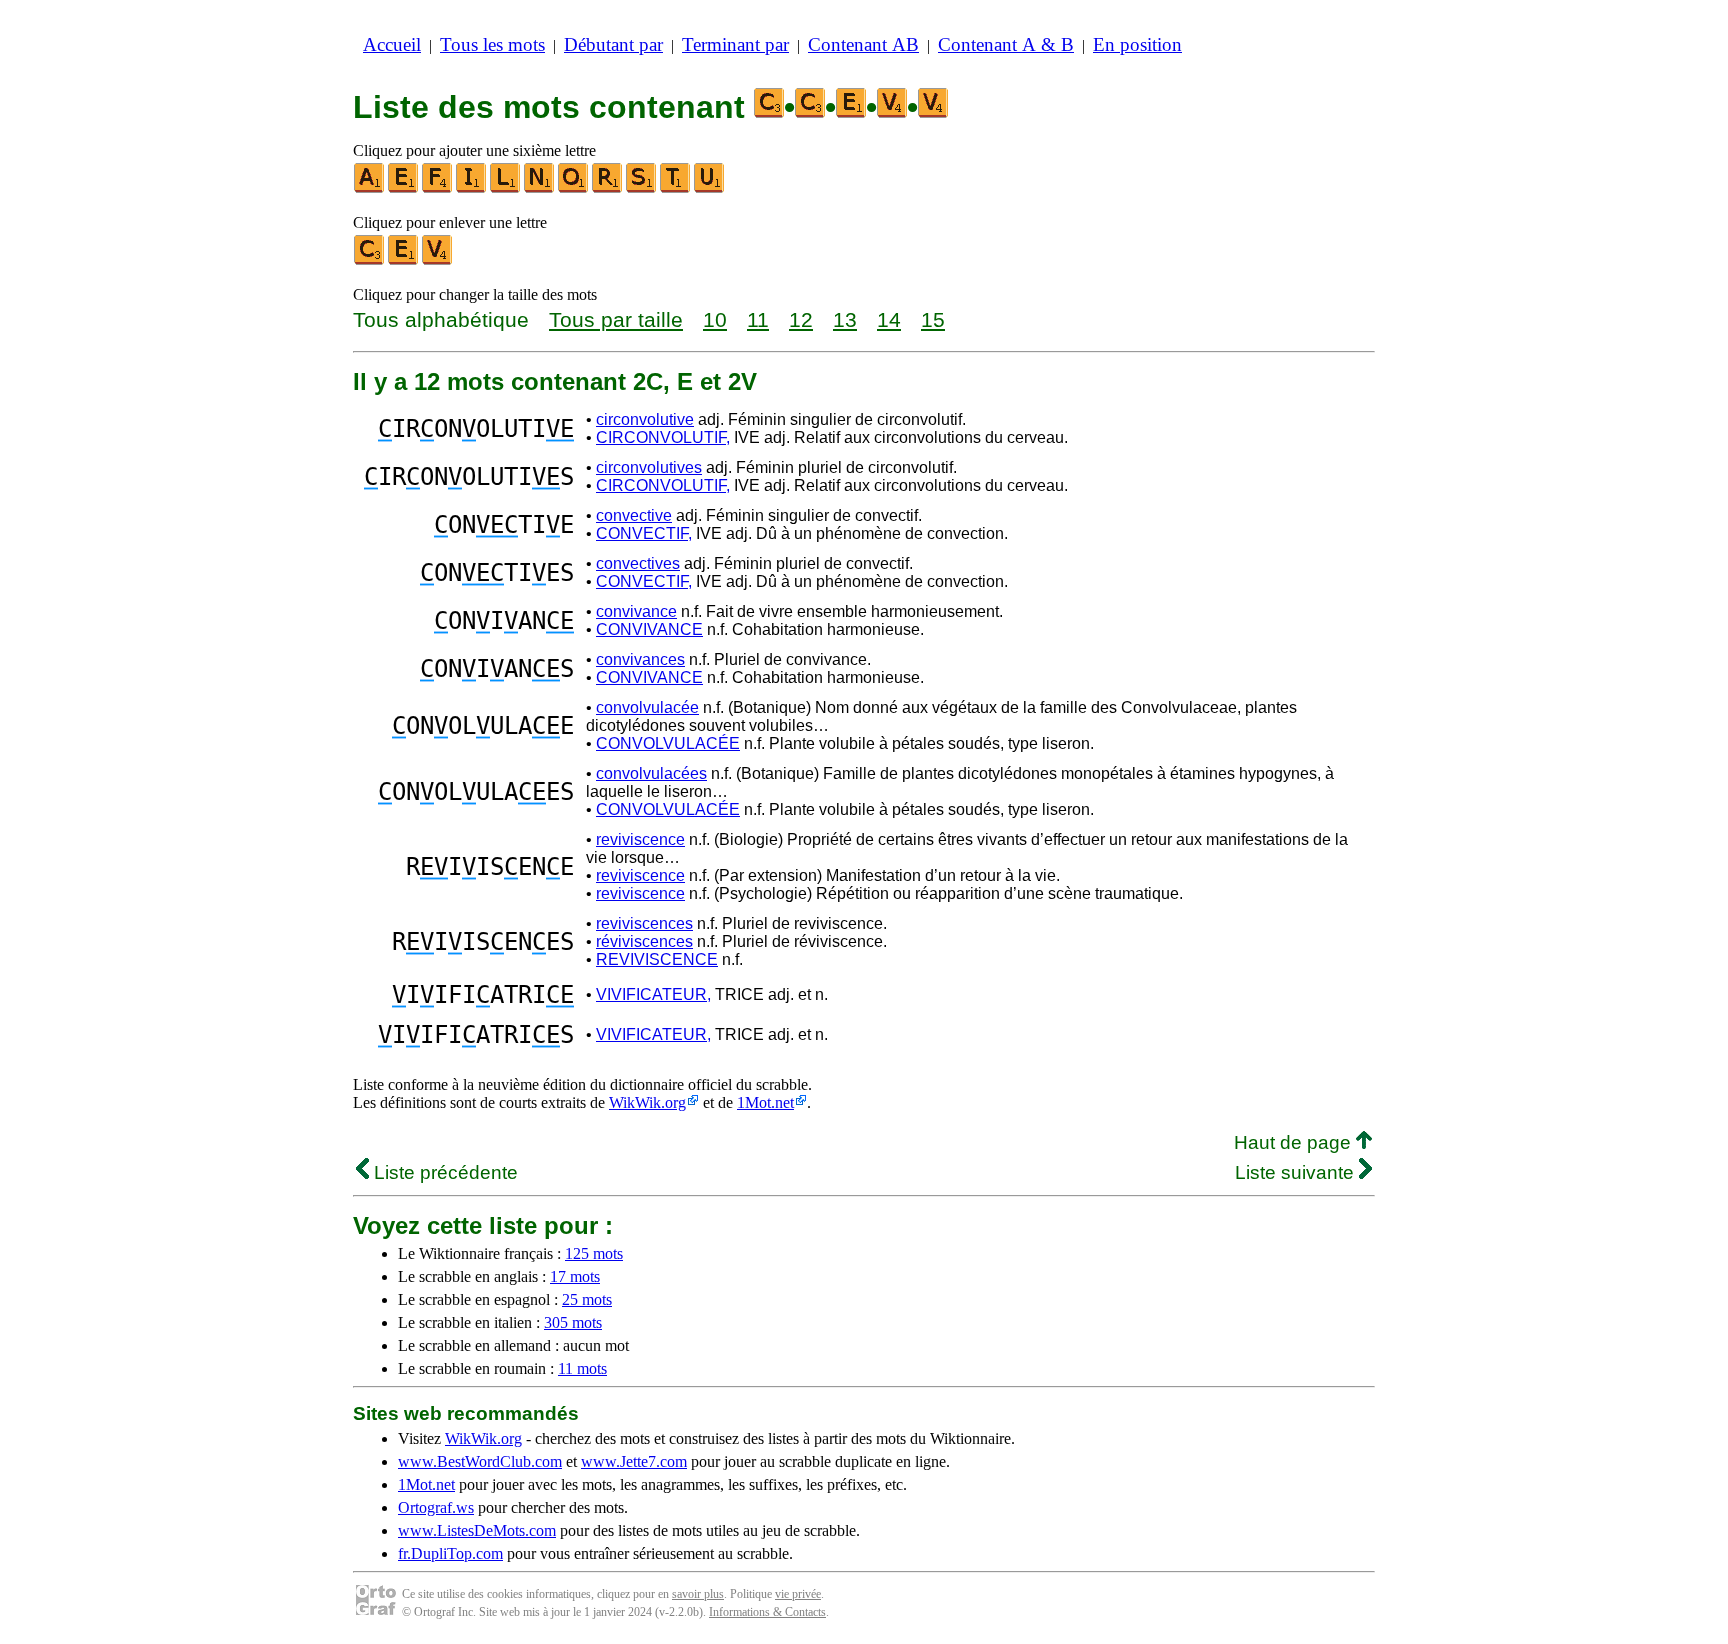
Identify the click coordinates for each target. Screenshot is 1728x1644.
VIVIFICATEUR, (653, 994)
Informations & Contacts (767, 1612)
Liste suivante (1297, 1172)
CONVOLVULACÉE (668, 743)
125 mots (594, 1253)
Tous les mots (492, 44)
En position (1137, 44)
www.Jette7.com (634, 1461)
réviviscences (644, 941)
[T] (676, 188)
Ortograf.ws (436, 1507)
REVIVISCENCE (657, 959)
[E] (404, 188)
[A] (370, 188)
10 (715, 319)
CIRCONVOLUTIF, (663, 437)
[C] (370, 260)
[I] (472, 188)
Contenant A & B (1006, 44)
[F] (438, 188)
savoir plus (698, 1594)
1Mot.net (765, 1102)
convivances (640, 659)
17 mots (575, 1276)
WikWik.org (647, 1102)
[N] (540, 188)
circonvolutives (649, 467)
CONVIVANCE (649, 629)
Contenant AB (863, 44)
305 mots (573, 1322)
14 (889, 319)
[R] (608, 188)
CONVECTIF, (644, 533)
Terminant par (735, 44)
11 (758, 319)
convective (634, 515)
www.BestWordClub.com (480, 1461)
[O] (574, 188)
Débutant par (613, 44)
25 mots (587, 1299)
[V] (438, 260)
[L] (506, 188)
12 (801, 319)
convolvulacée (647, 707)
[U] (710, 188)
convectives (638, 563)
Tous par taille (616, 319)
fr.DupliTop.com (450, 1553)
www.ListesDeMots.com (477, 1530)
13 (845, 319)
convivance (636, 611)
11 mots (582, 1368)
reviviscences (644, 923)
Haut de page (1295, 1142)
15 (933, 319)
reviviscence (640, 839)
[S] (642, 188)
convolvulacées (651, 773)
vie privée (798, 1594)
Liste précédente (443, 1172)
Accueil (392, 44)
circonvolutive (645, 419)
